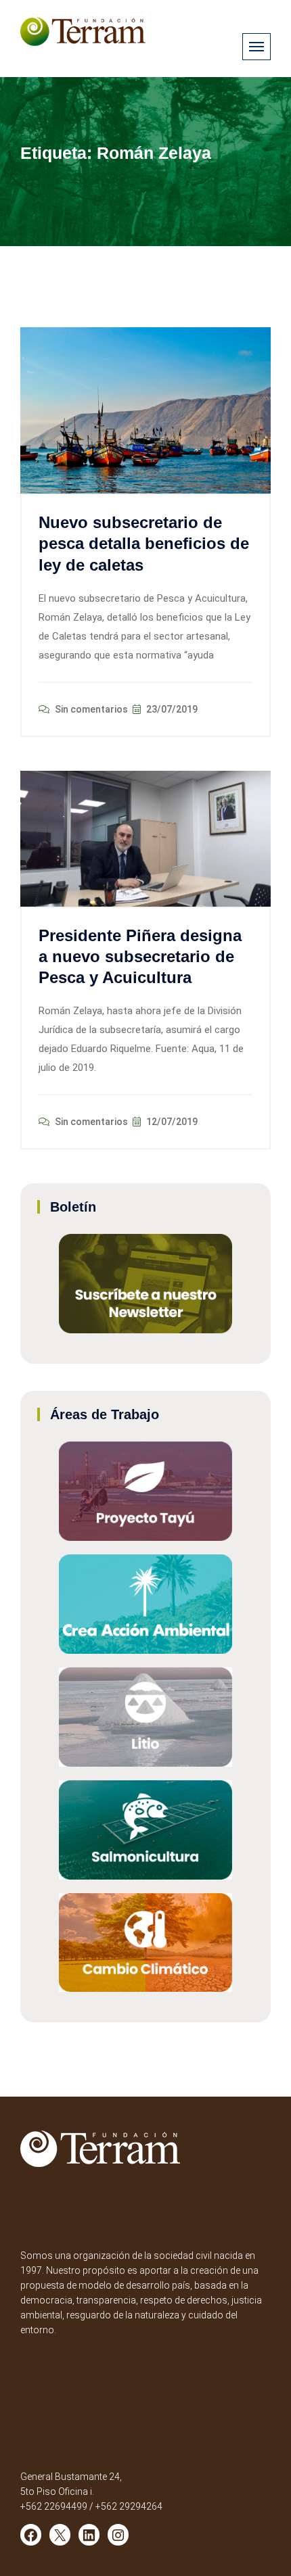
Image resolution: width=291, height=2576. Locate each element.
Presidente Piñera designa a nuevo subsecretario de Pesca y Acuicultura (140, 956)
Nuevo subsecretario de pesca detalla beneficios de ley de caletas (144, 543)
